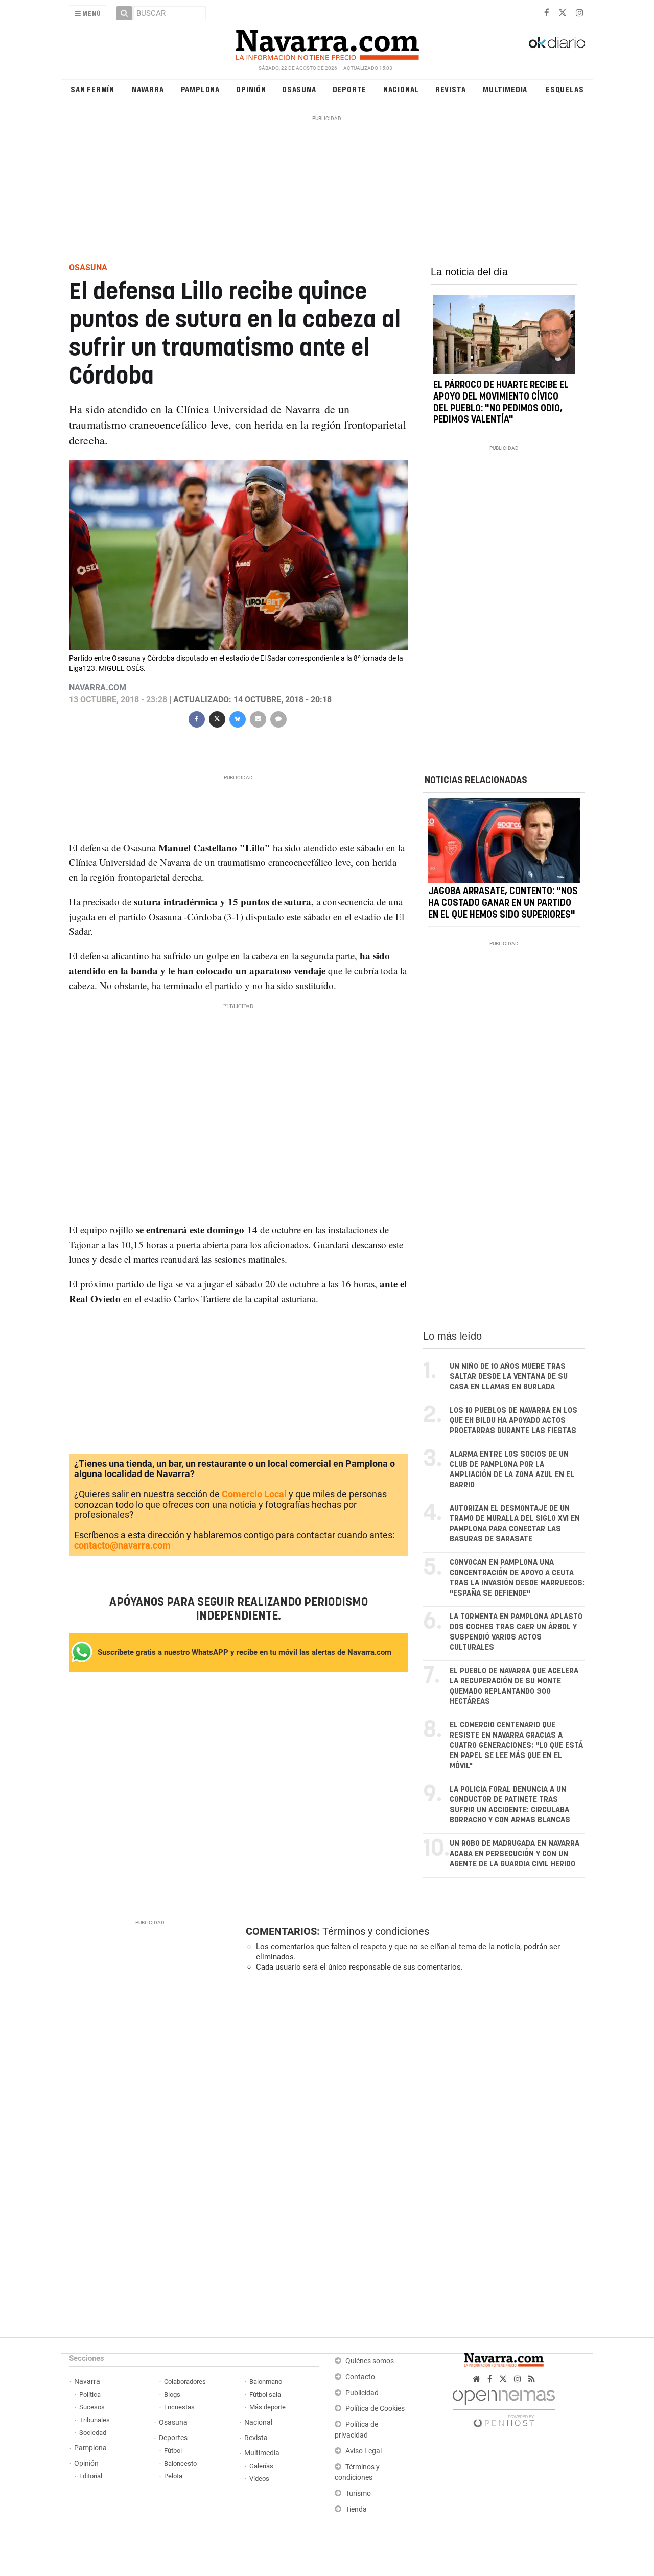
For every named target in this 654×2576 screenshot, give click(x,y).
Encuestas (179, 2407)
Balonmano (266, 2382)
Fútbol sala (265, 2394)
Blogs (172, 2394)
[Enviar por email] (258, 718)
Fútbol (173, 2451)
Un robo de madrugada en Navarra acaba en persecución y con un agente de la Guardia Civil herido (515, 1854)
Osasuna (299, 89)
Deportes (173, 2438)
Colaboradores (185, 2382)
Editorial (91, 2476)
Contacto (360, 2377)
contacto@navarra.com (122, 1545)
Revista (451, 89)
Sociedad (93, 2433)
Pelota (173, 2476)
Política (90, 2394)
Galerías (261, 2466)
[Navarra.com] (327, 42)
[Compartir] (196, 718)
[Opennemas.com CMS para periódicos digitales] (504, 2406)
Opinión (251, 89)
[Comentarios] (278, 718)
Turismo (358, 2493)
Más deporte (267, 2407)
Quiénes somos (370, 2361)
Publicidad (362, 2393)
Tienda (356, 2509)
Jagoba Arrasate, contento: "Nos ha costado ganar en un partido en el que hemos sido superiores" (503, 904)
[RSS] (532, 2379)
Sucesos (92, 2407)
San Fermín (92, 89)
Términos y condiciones (376, 1931)
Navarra (148, 89)
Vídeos (259, 2479)
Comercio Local (254, 1494)
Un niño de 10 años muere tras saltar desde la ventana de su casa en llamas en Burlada (509, 1377)
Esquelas (565, 89)
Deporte (350, 89)
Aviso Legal (364, 2451)
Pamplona (200, 89)
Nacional (401, 89)
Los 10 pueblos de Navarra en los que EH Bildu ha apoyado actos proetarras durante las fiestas (513, 1421)
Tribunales (95, 2420)
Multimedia (505, 89)
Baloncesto (180, 2463)
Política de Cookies (375, 2409)
